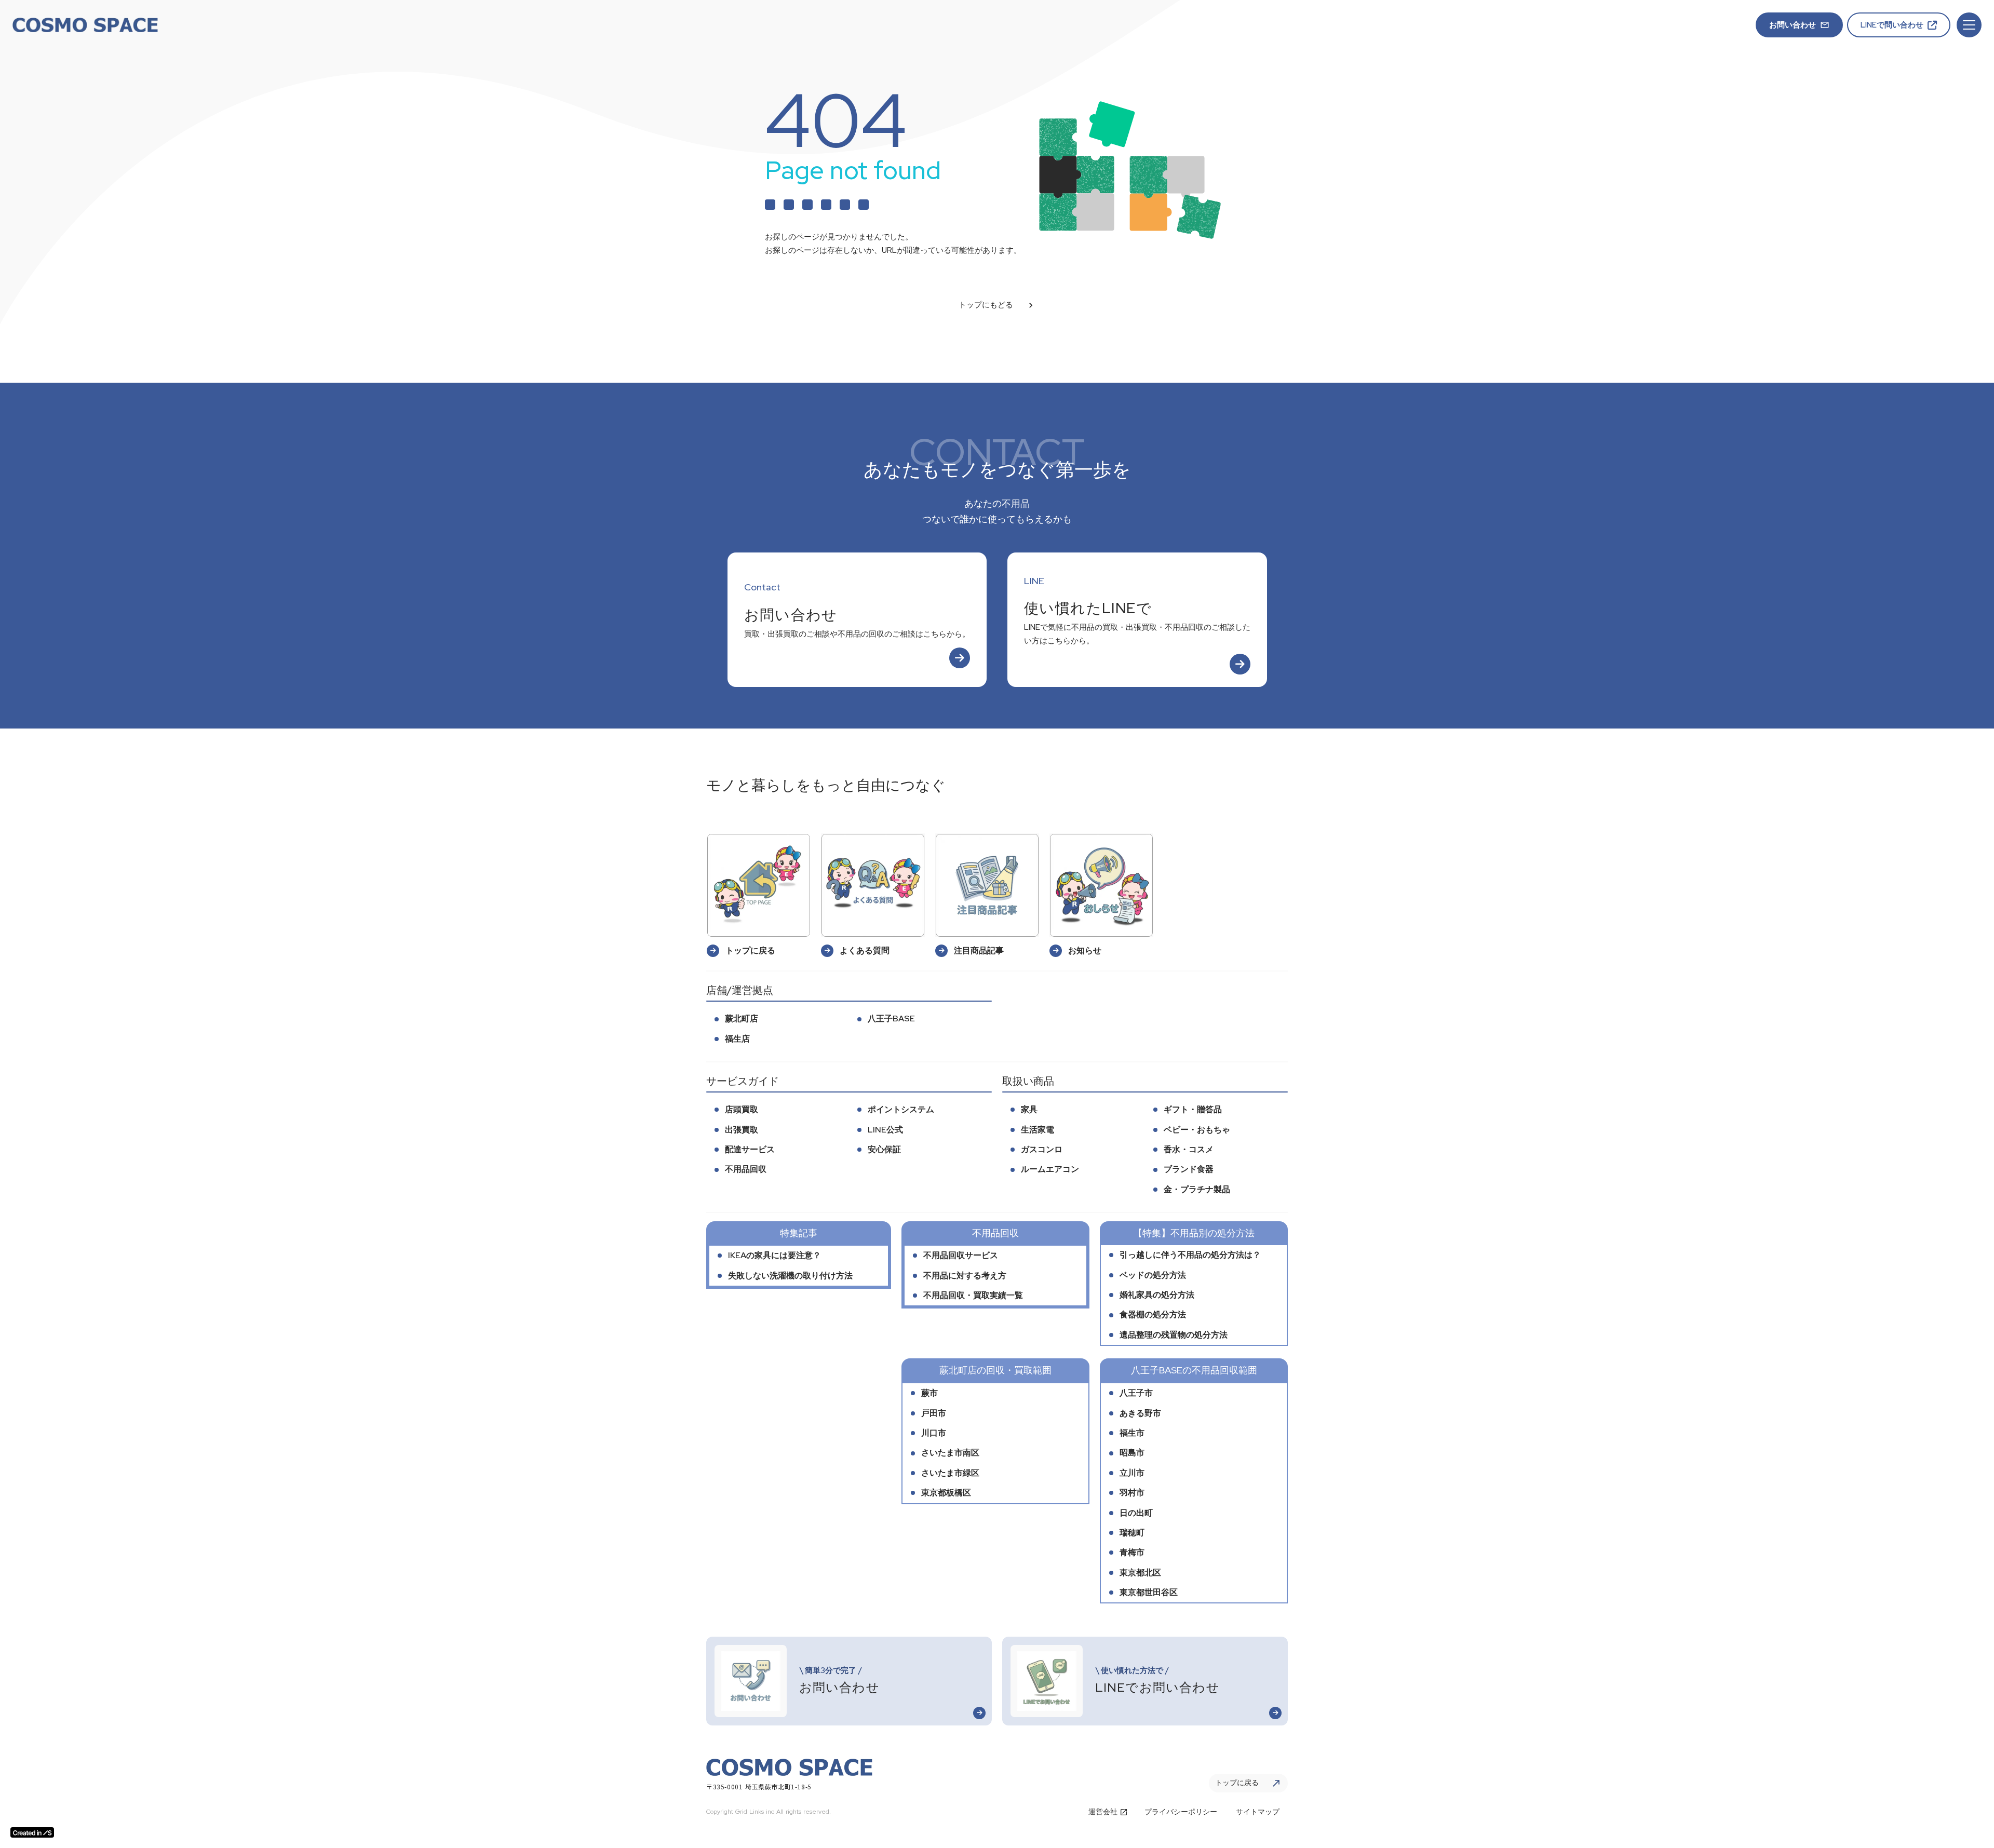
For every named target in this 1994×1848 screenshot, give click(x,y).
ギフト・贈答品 (1193, 1109)
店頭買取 (742, 1109)
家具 (1029, 1109)
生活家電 (1038, 1130)
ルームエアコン (1050, 1169)
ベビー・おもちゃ (1197, 1130)
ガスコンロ (1042, 1149)
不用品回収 (746, 1169)
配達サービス (750, 1149)
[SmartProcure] (85, 25)
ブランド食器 (1189, 1169)
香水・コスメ (1189, 1149)
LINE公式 (885, 1130)
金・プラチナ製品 (1197, 1189)
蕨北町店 (742, 1019)
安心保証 (884, 1149)
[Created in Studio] (32, 1832)
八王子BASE (891, 1019)
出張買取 (742, 1130)
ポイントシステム (901, 1109)
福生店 (737, 1039)
